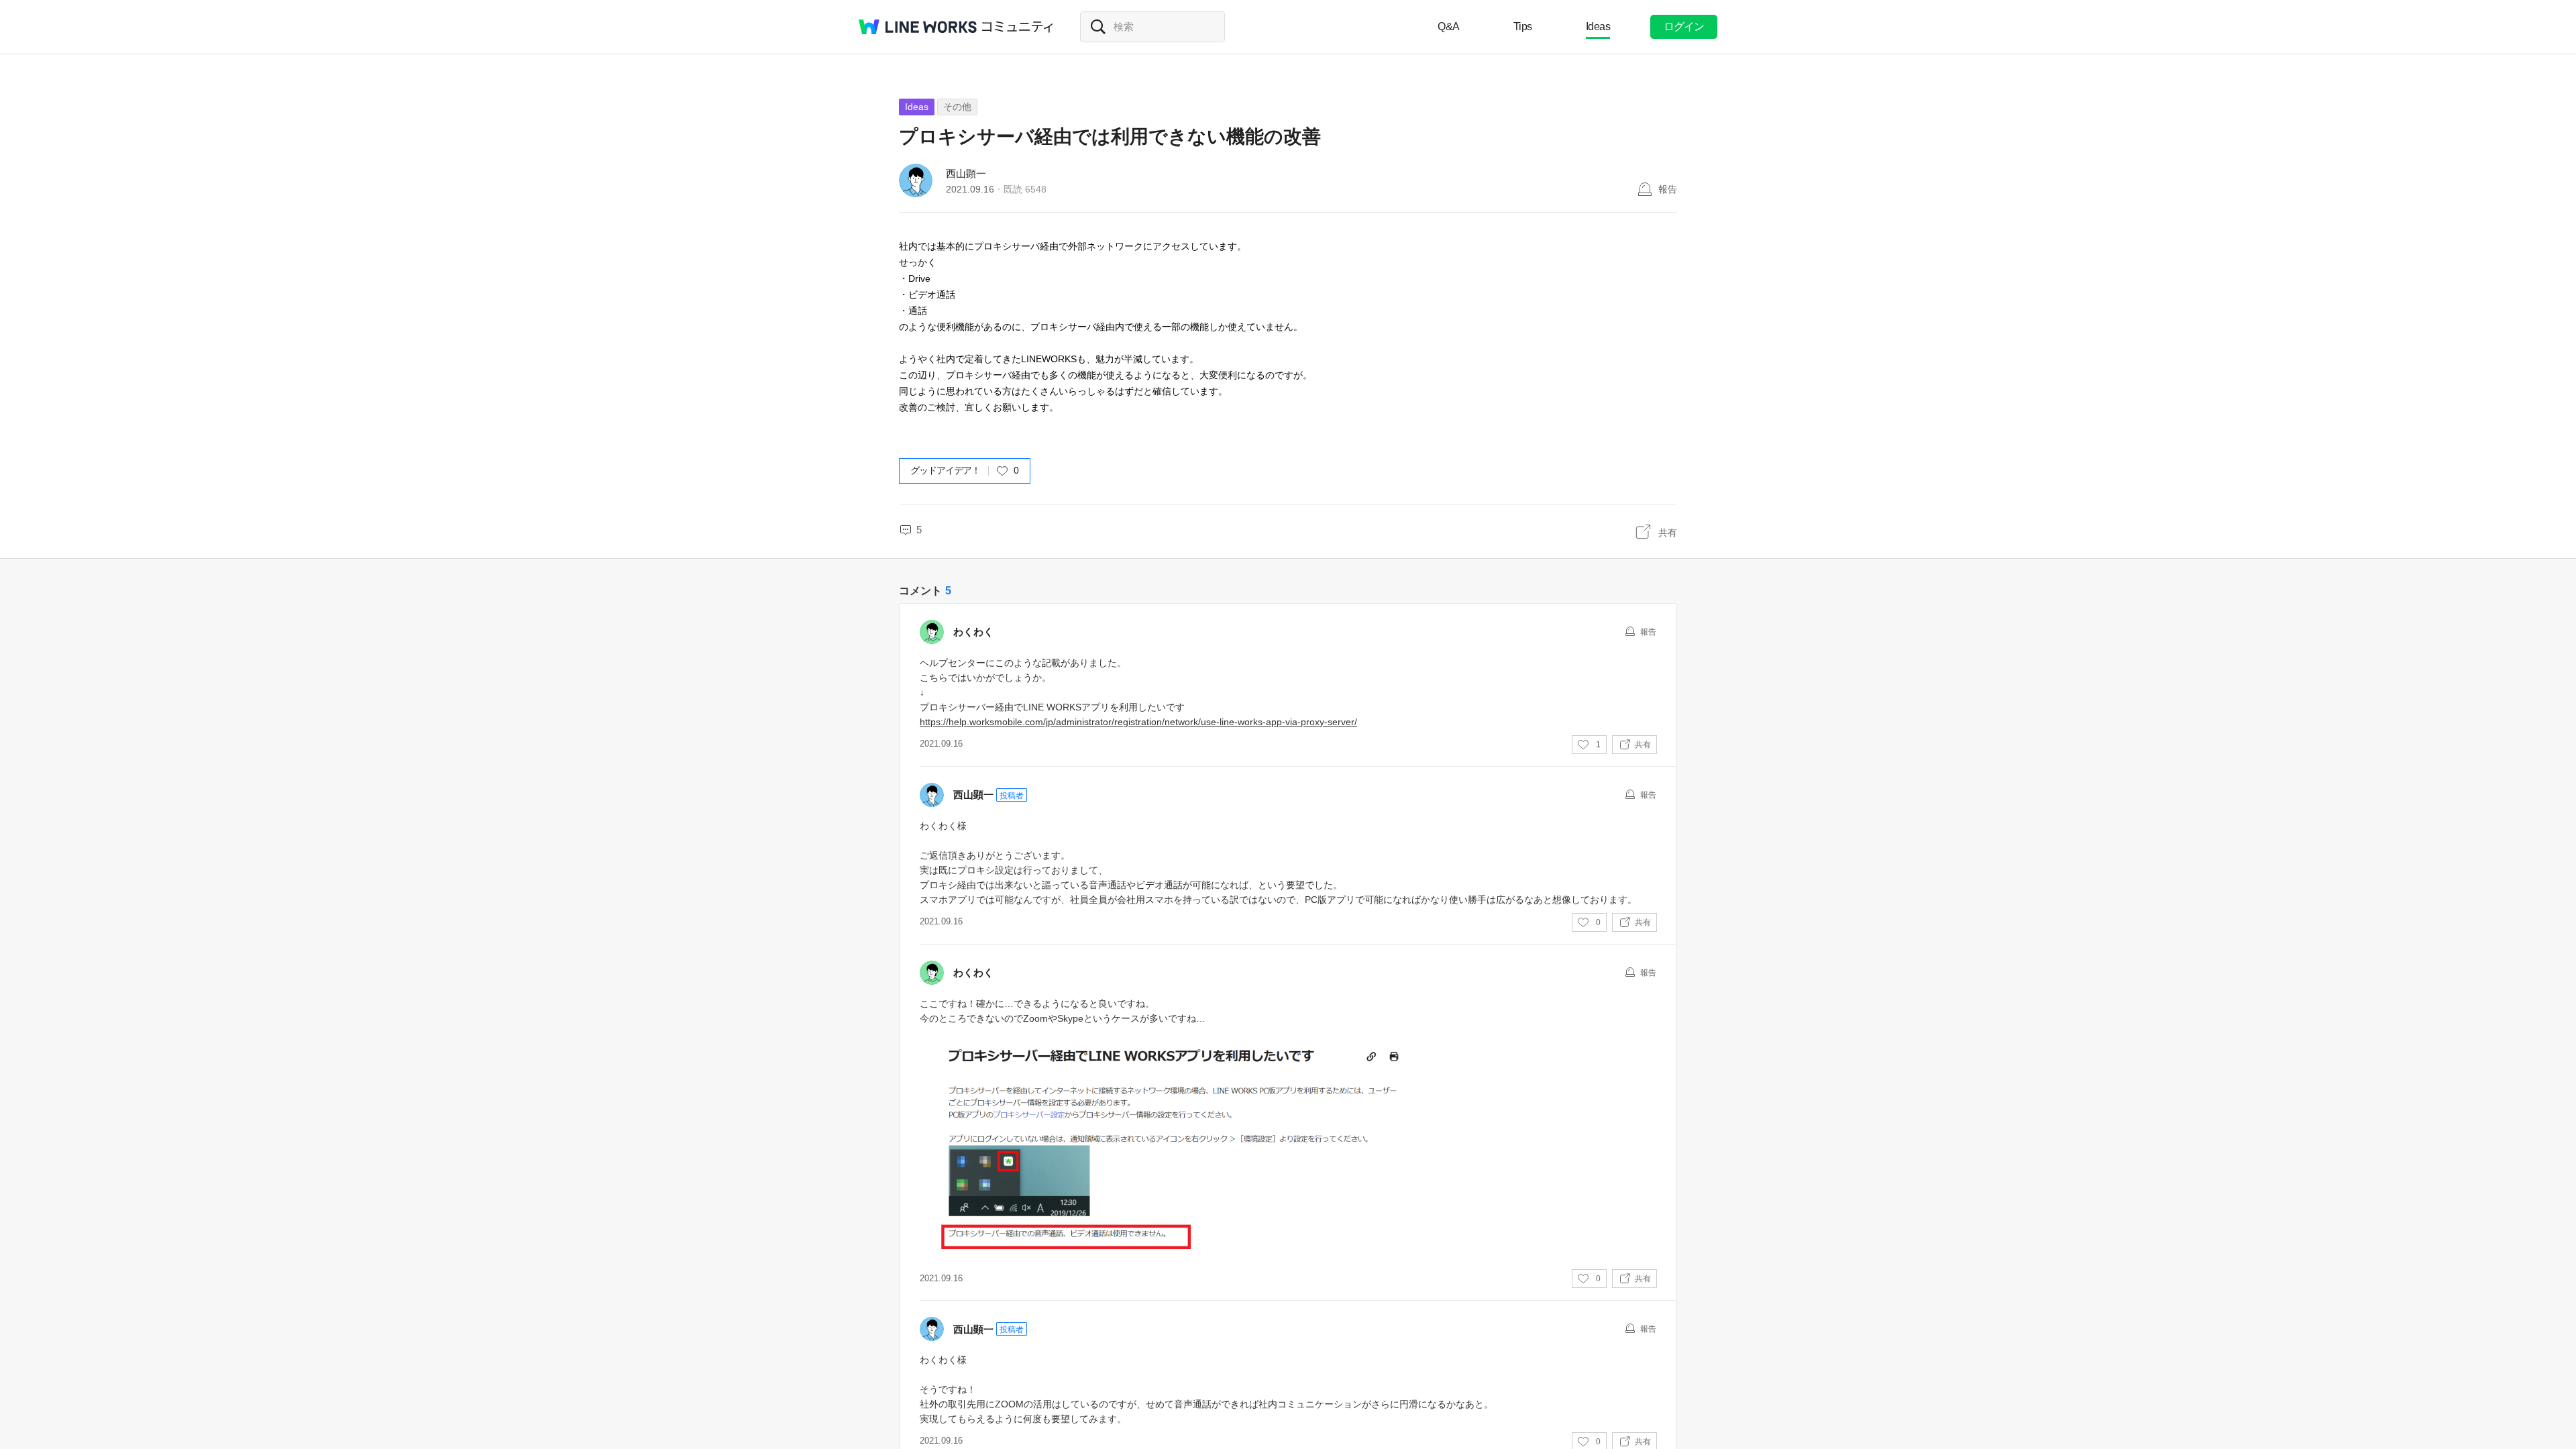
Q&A (1449, 26)
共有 (1668, 533)
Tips (1523, 26)
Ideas (1598, 26)
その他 (957, 107)
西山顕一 (966, 173)
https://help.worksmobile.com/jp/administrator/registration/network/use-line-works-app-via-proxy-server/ (1138, 722)
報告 (1668, 189)
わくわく (973, 632)
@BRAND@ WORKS (918, 27)
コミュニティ (1018, 27)
